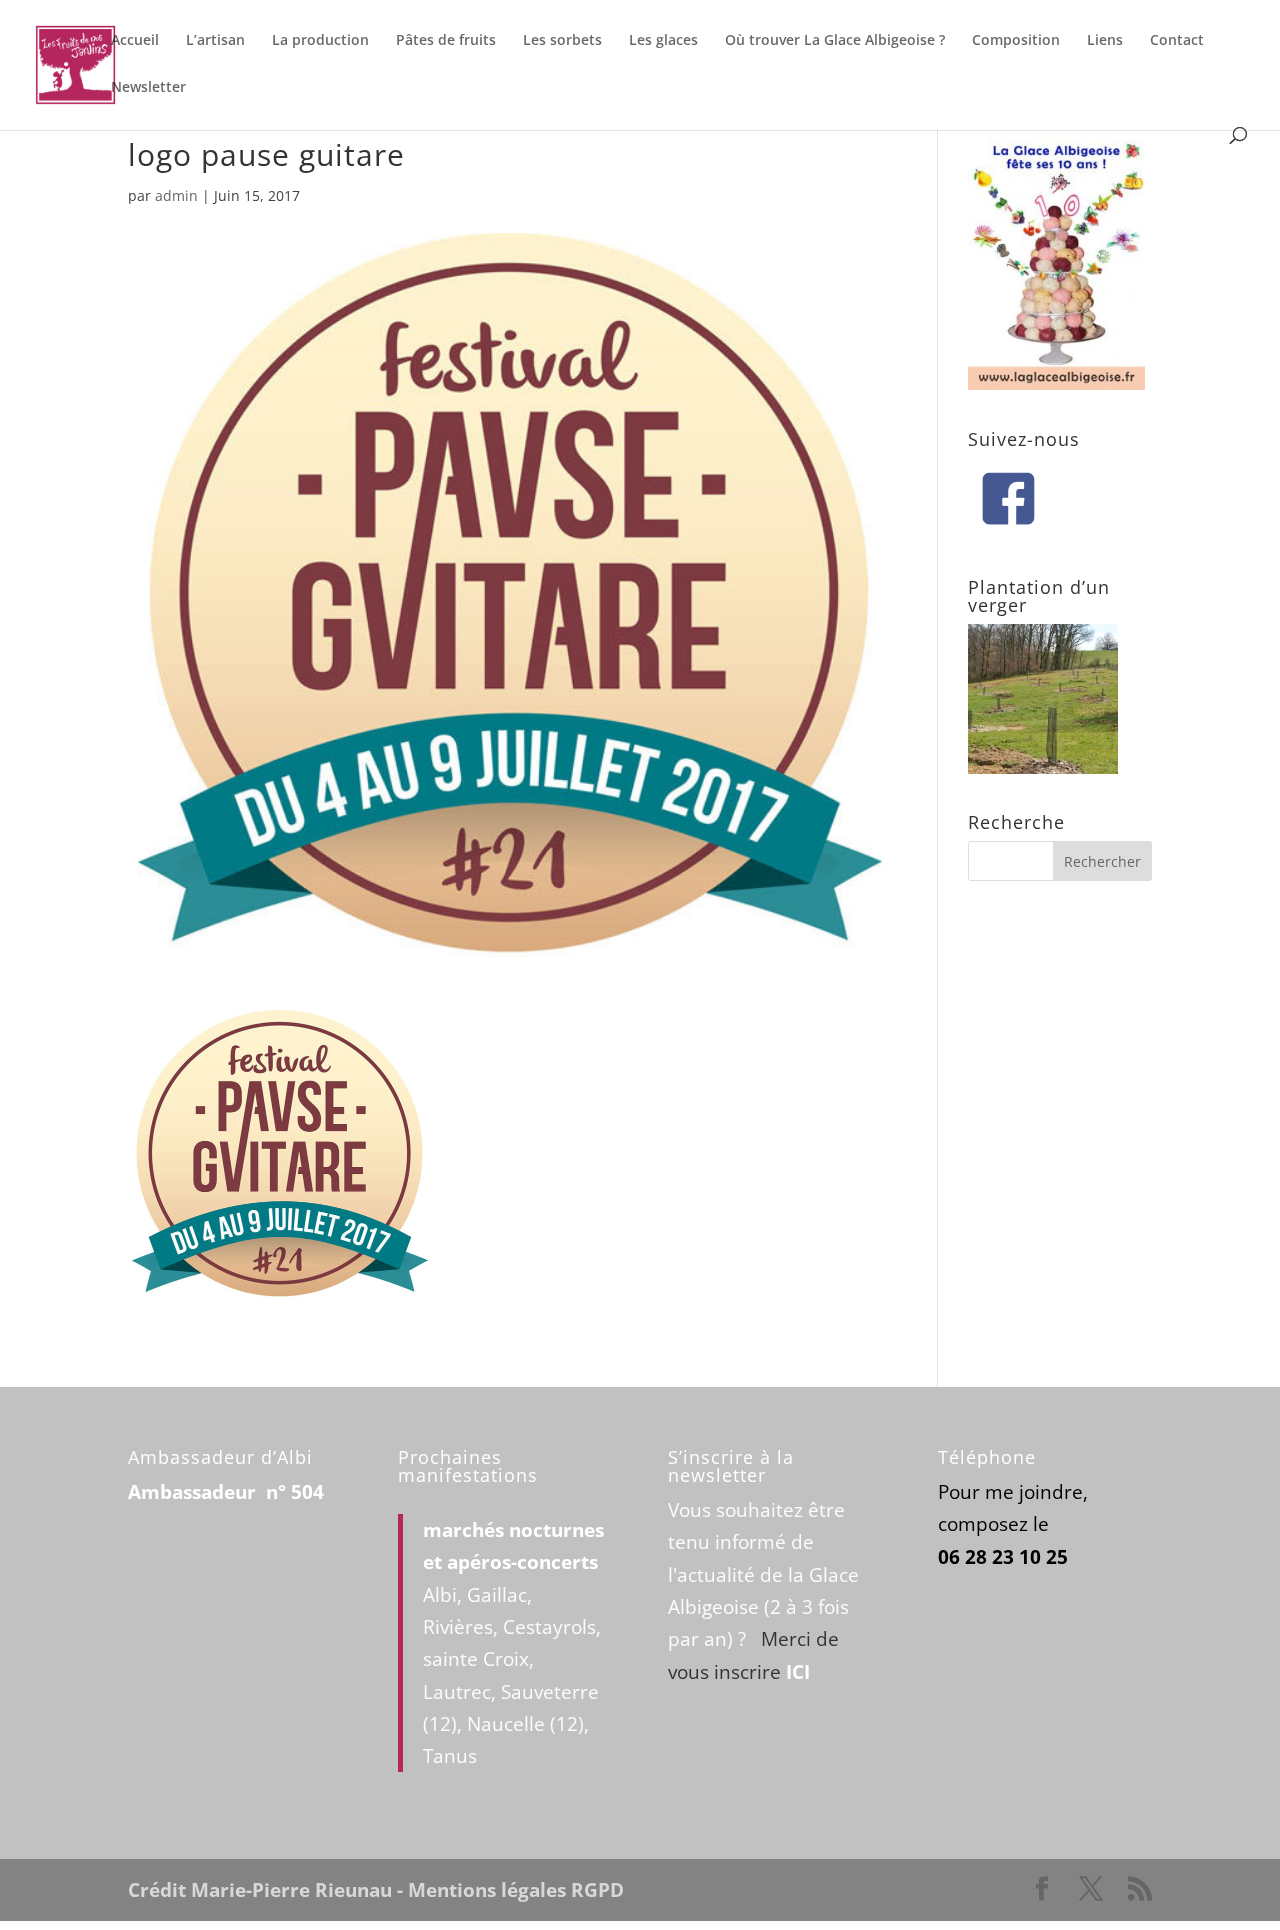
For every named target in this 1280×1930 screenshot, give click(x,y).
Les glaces (663, 41)
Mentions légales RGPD (516, 1890)
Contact (1177, 41)
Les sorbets (562, 41)
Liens (1105, 41)
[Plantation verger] (1043, 767)
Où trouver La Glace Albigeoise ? (835, 41)
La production (320, 41)
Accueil (135, 41)
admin (176, 195)
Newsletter (148, 88)
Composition (1016, 41)
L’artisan (215, 41)
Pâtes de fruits (446, 41)
